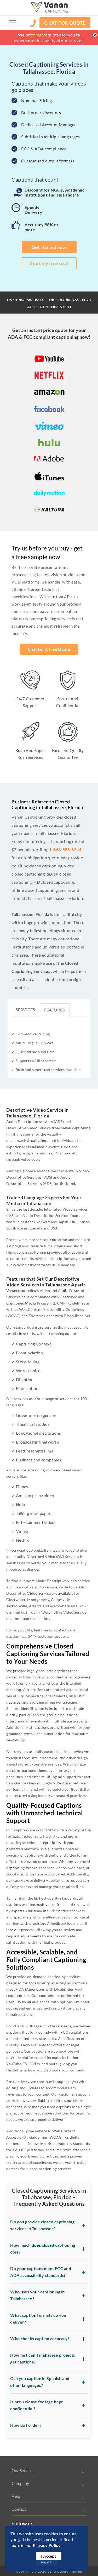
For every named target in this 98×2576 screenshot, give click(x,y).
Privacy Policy (47, 2545)
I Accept (49, 2556)
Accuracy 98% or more (42, 227)
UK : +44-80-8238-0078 (70, 300)
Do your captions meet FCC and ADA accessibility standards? (41, 2272)
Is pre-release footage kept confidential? (36, 2405)
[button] (13, 23)
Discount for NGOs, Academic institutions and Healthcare (54, 192)
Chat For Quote (65, 23)
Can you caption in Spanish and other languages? (40, 2382)
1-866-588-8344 (65, 849)
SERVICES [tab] (25, 1009)
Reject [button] (46, 2562)
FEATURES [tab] (54, 1010)
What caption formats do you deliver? (38, 2318)
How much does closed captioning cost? (43, 2248)
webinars (76, 1868)
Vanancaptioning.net (65, 2571)
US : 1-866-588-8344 (25, 300)
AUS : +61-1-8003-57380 (49, 307)
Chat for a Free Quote (49, 649)
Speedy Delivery (33, 210)
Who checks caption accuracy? (40, 2338)
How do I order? (26, 2425)
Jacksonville (17, 1606)
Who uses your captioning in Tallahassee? (37, 2295)
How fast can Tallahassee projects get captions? (43, 2358)
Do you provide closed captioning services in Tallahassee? (42, 2225)
